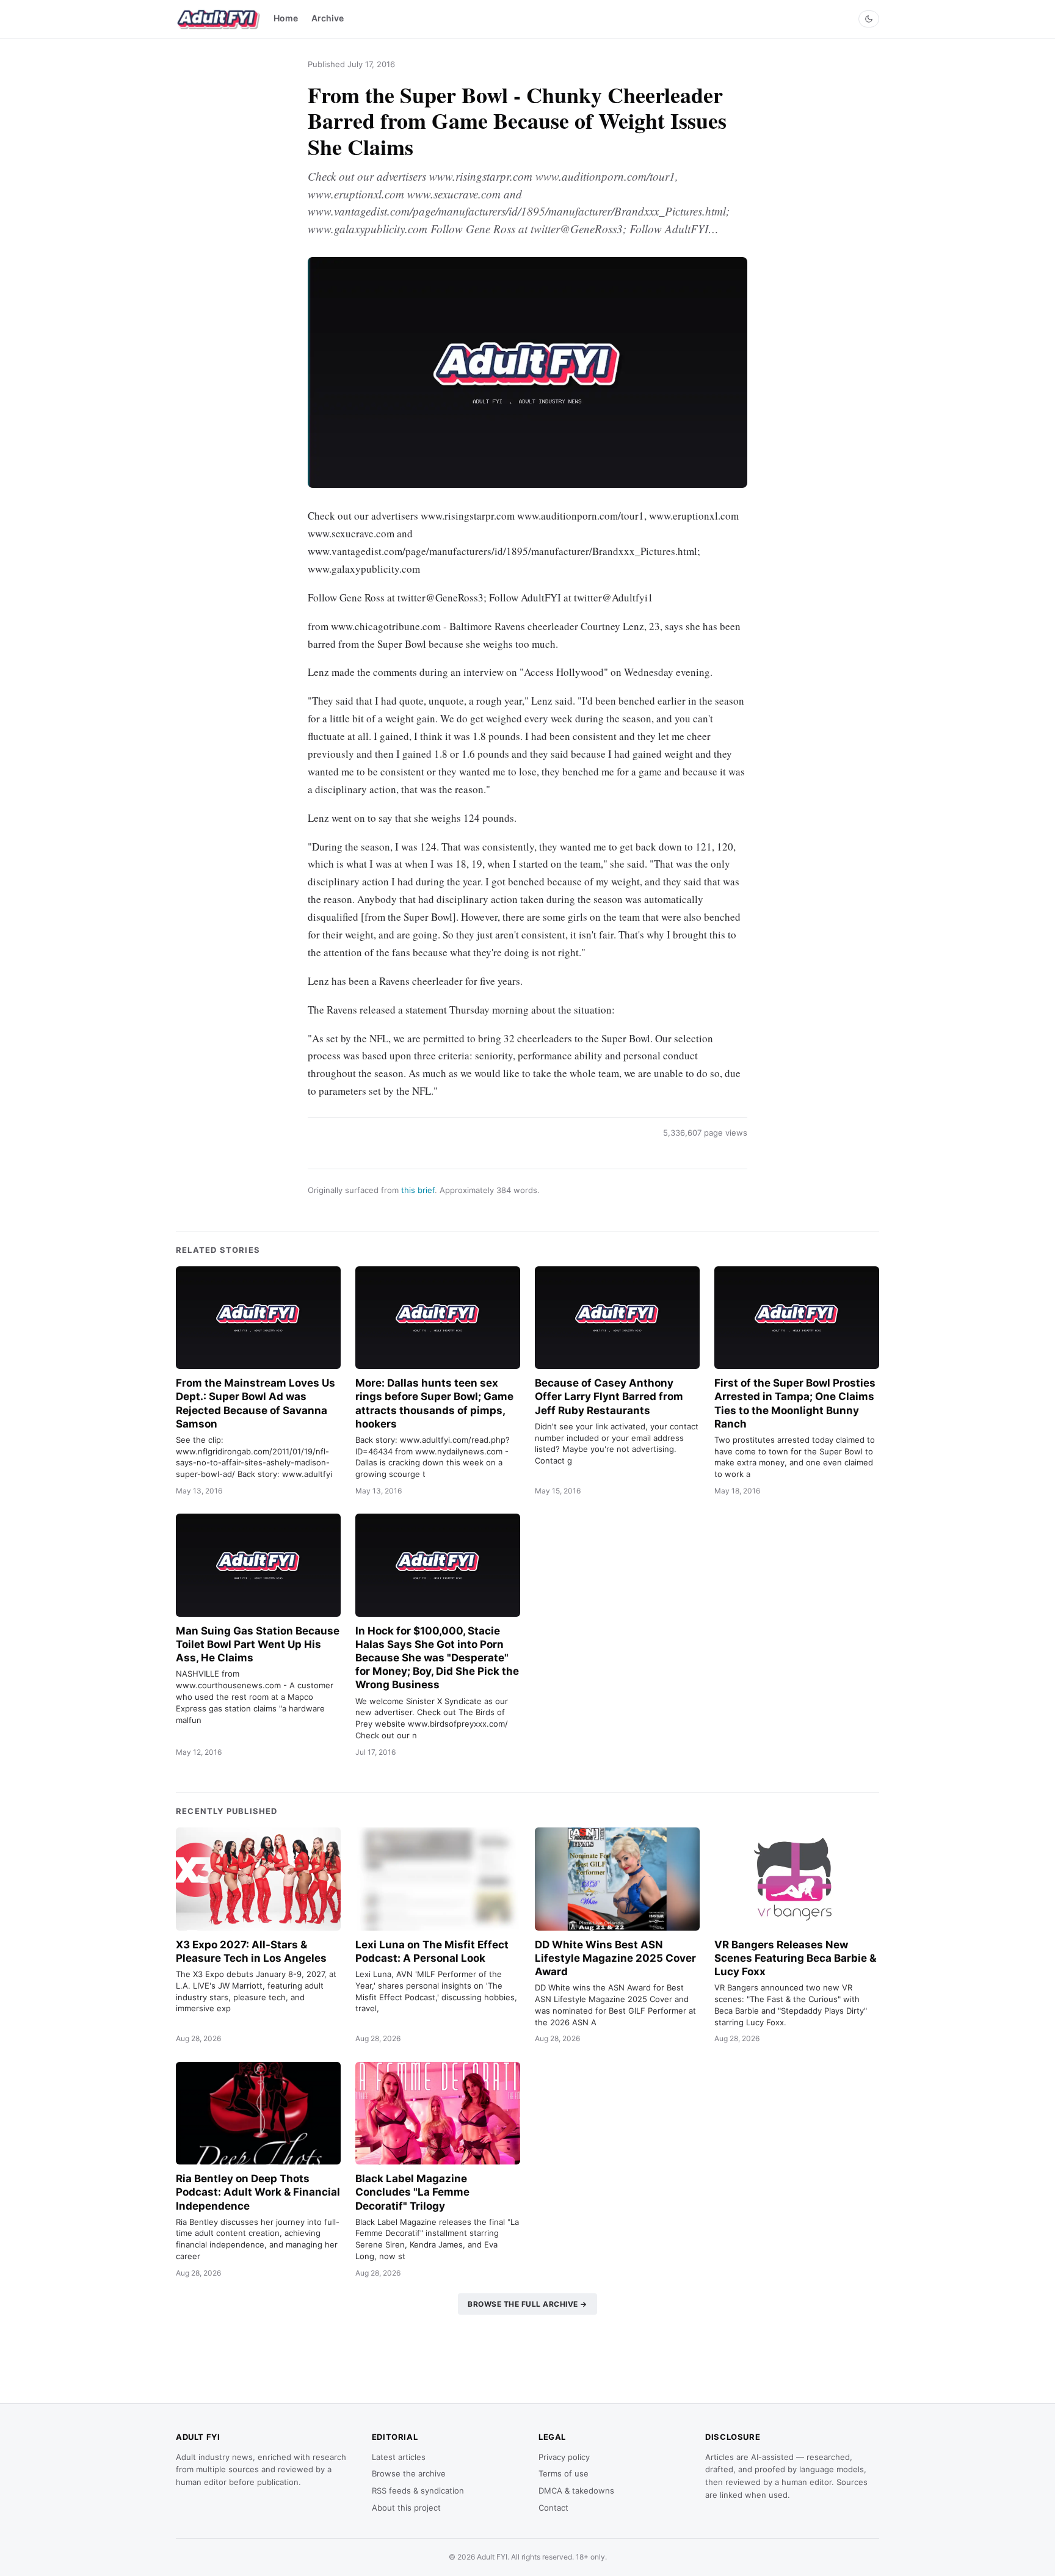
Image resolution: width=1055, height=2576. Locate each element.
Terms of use (564, 2473)
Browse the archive (409, 2473)
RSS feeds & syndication (418, 2491)
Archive (328, 18)
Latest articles (399, 2457)
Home (286, 18)
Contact (553, 2508)
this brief (418, 1190)
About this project (406, 2508)
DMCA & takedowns (576, 2491)
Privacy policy (564, 2457)
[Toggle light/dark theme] (869, 19)
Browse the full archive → (527, 2304)
